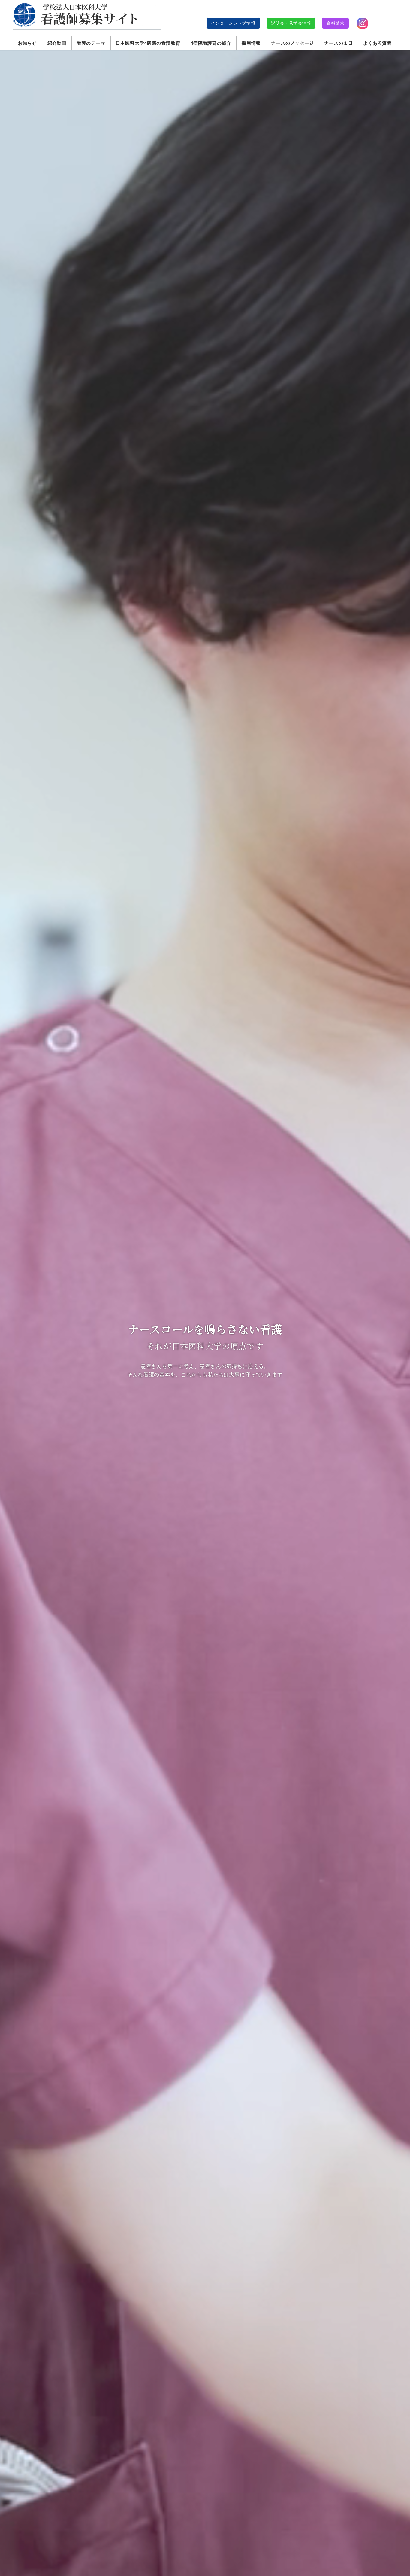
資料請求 (335, 23)
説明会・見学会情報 (291, 23)
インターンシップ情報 (233, 23)
